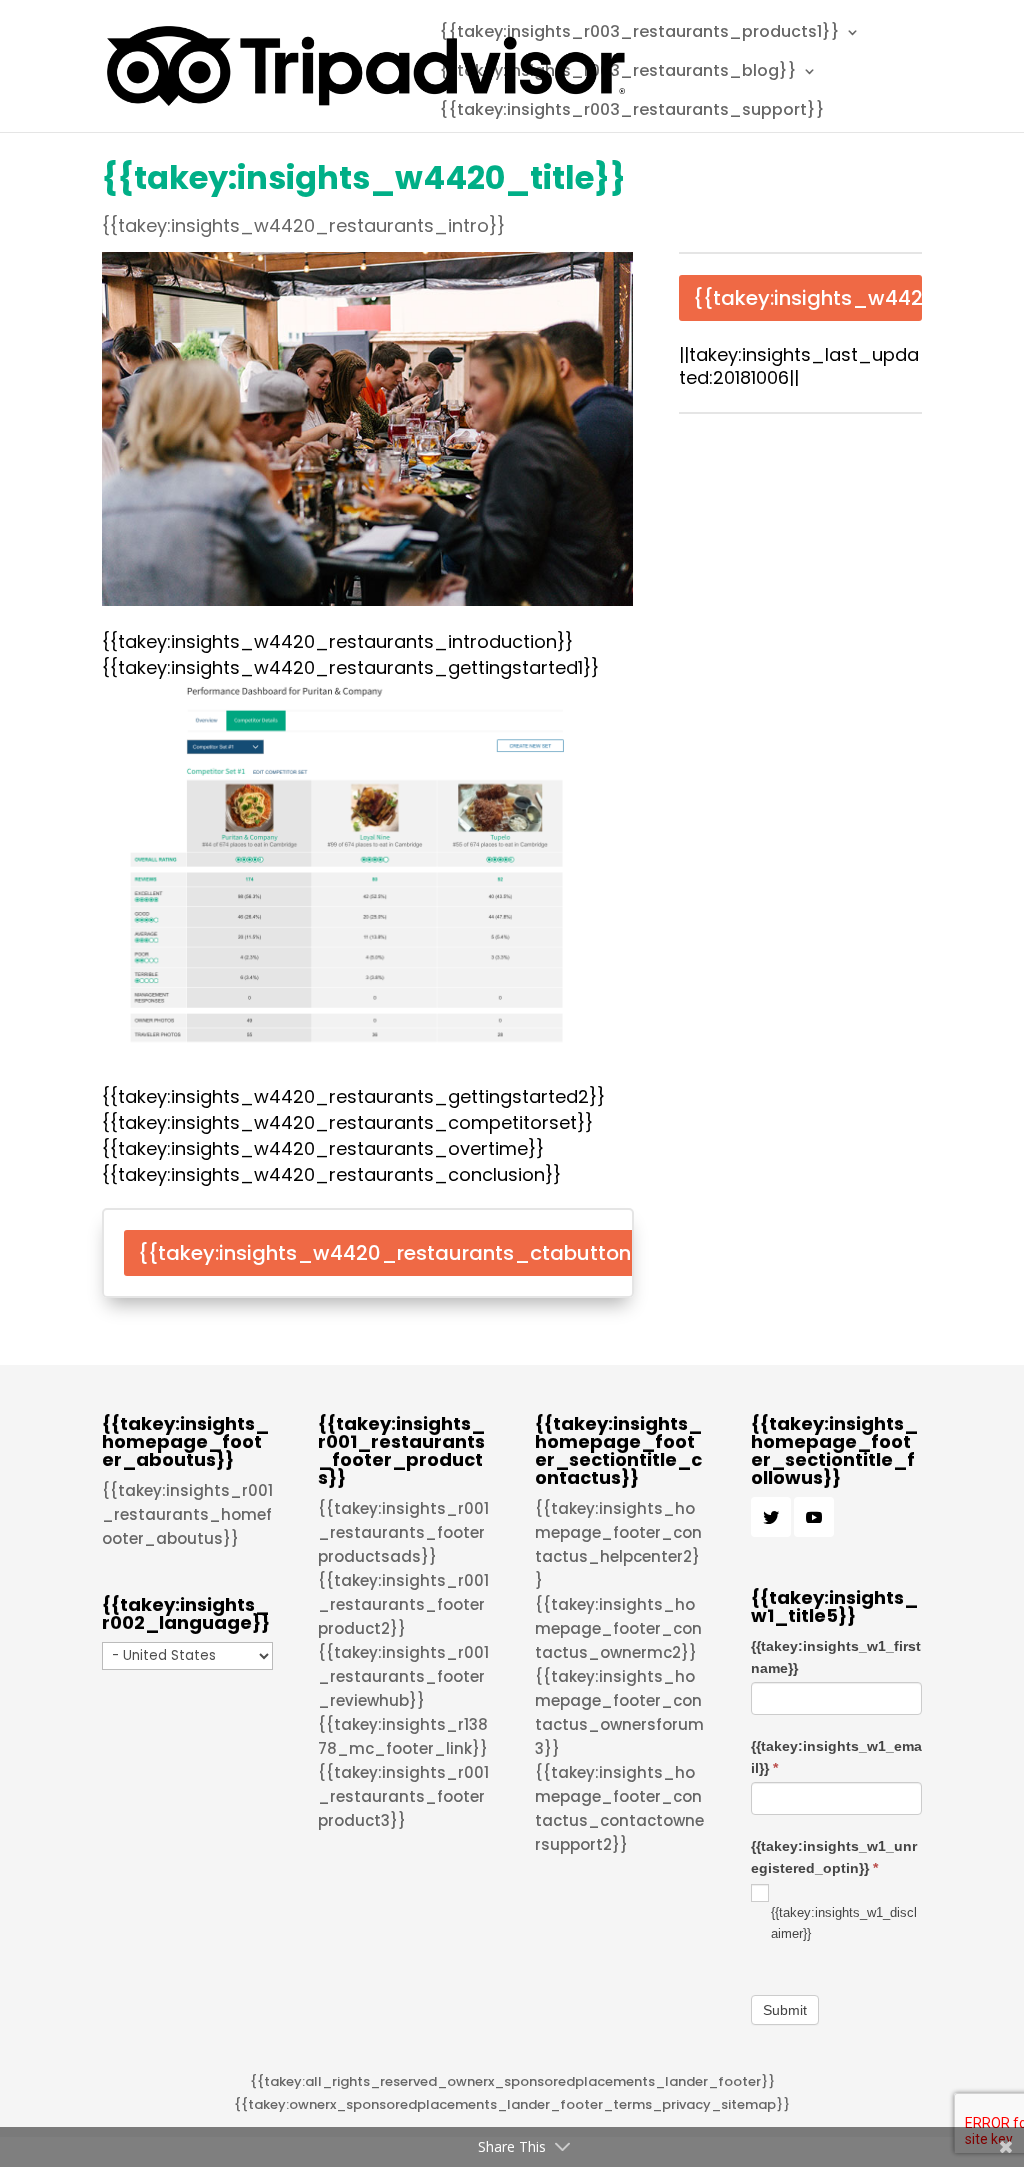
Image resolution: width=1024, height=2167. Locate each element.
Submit (785, 2010)
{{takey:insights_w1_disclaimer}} (844, 1923)
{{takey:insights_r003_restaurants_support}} (632, 112)
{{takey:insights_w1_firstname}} (836, 1657)
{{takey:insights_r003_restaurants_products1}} (639, 34)
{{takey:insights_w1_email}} (836, 1757)
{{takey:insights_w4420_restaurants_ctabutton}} (395, 1253)
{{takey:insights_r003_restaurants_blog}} (618, 73)
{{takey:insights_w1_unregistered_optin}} (834, 1857)
